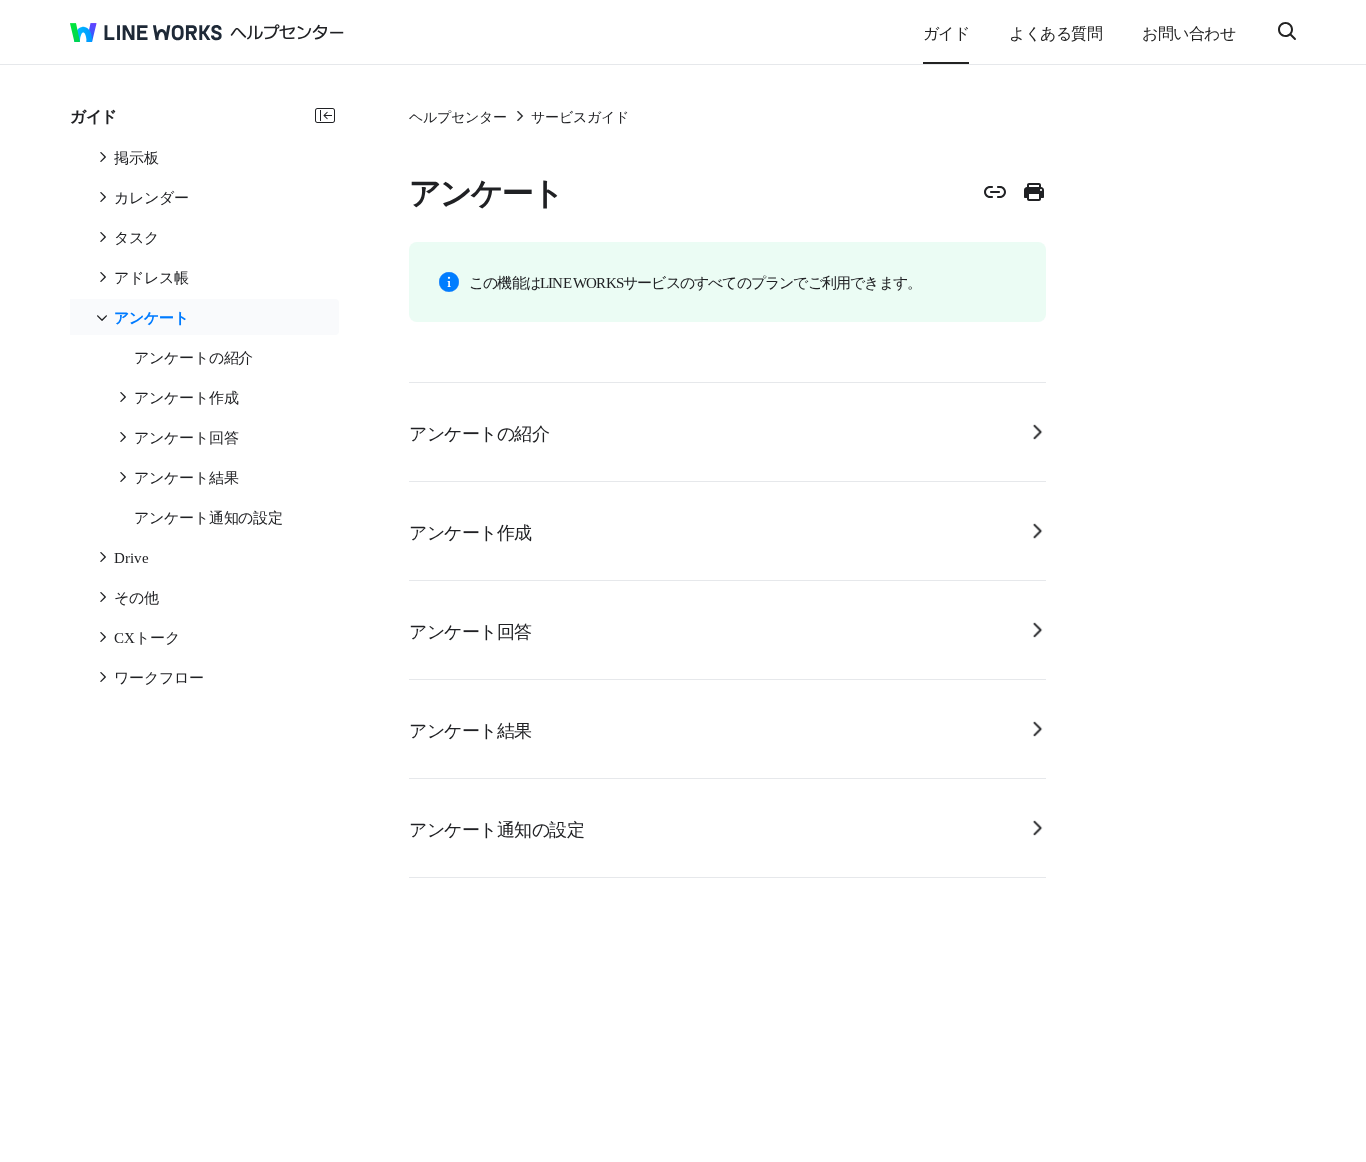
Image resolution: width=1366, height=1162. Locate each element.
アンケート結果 (470, 729)
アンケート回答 (470, 630)
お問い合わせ (1188, 32)
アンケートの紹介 (479, 432)
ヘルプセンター (458, 116)
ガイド (946, 32)
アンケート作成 (470, 531)
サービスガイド (580, 116)
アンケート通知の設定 (496, 828)
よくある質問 (1055, 32)
